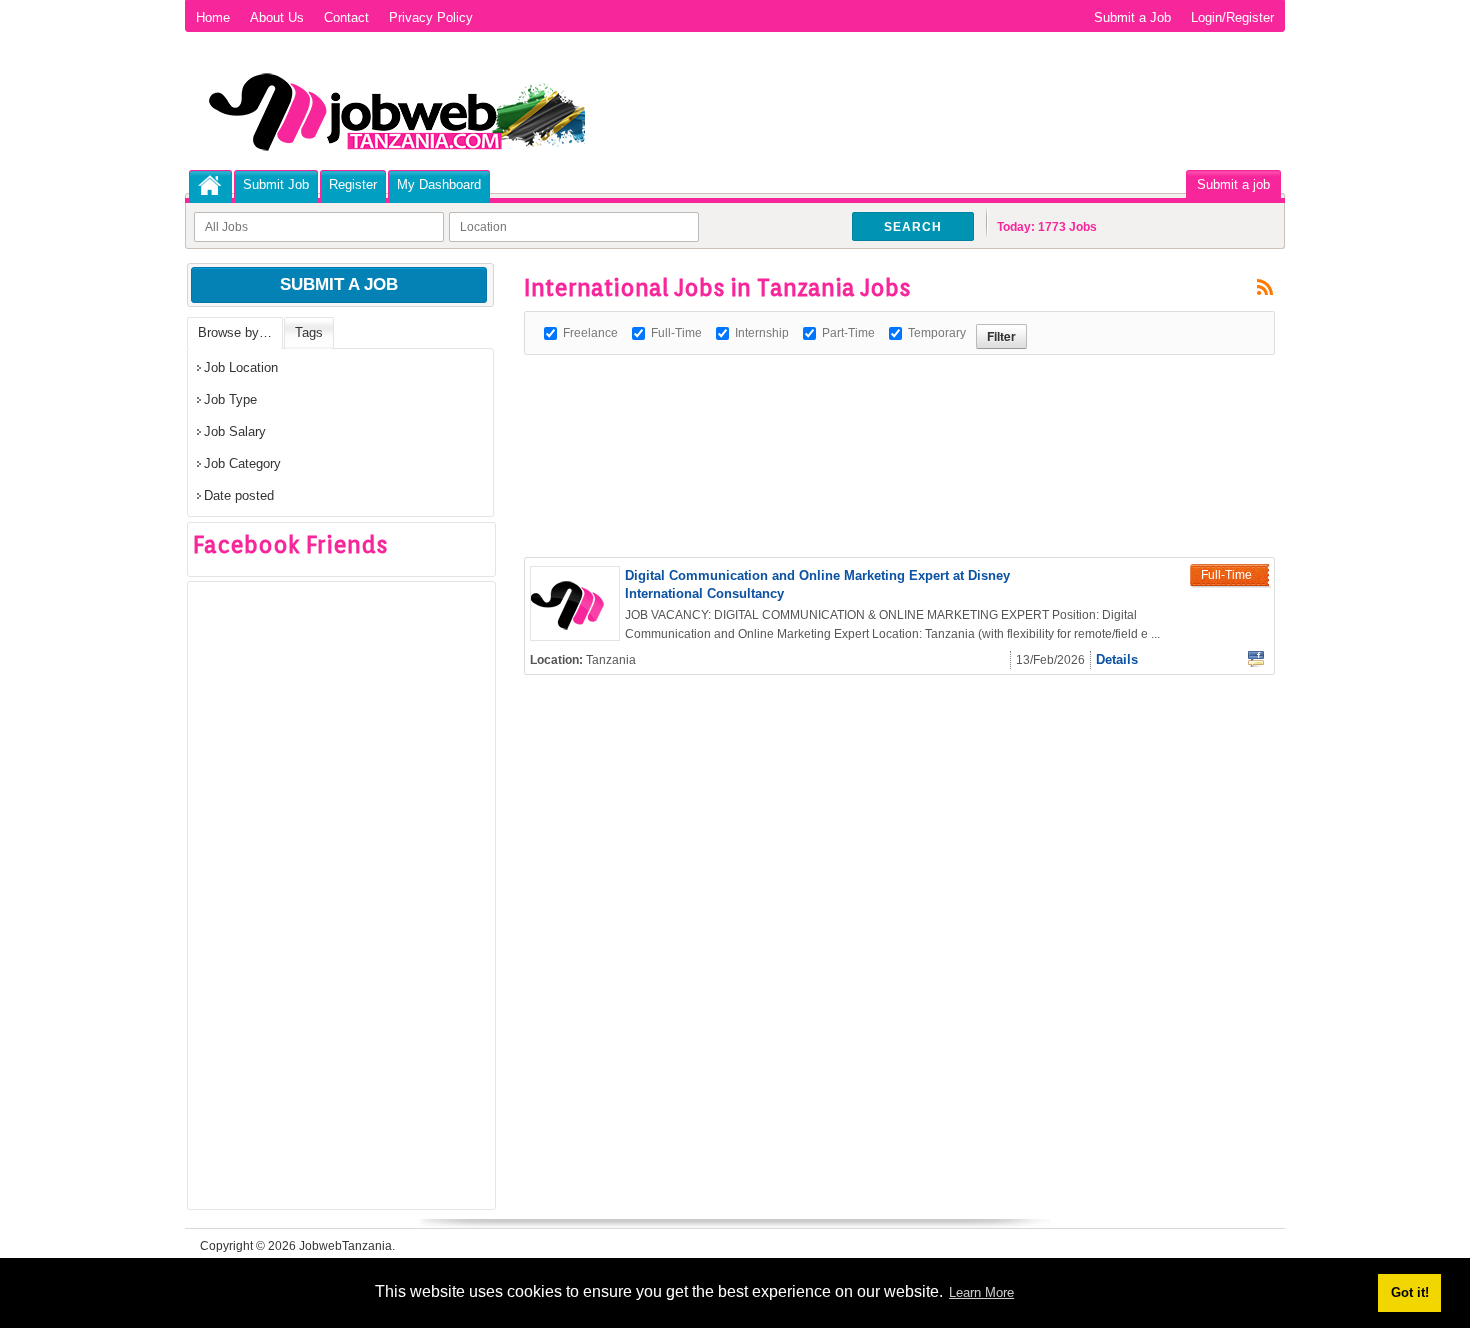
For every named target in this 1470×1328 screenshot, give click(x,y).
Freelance (590, 333)
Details (1117, 659)
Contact (346, 17)
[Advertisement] (888, 400)
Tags (309, 332)
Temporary (937, 333)
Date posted (239, 495)
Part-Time (848, 333)
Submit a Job (1132, 17)
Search (913, 227)
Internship (762, 333)
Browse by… (235, 332)
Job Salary (235, 431)
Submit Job (276, 184)
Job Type (230, 399)
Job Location (241, 367)
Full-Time (676, 333)
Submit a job (1233, 184)
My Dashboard (439, 184)
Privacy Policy (431, 17)
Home (213, 17)
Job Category (242, 463)
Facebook (1256, 659)
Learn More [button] (981, 1292)
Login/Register (1232, 17)
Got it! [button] (1410, 1292)
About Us (277, 17)
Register (353, 184)
